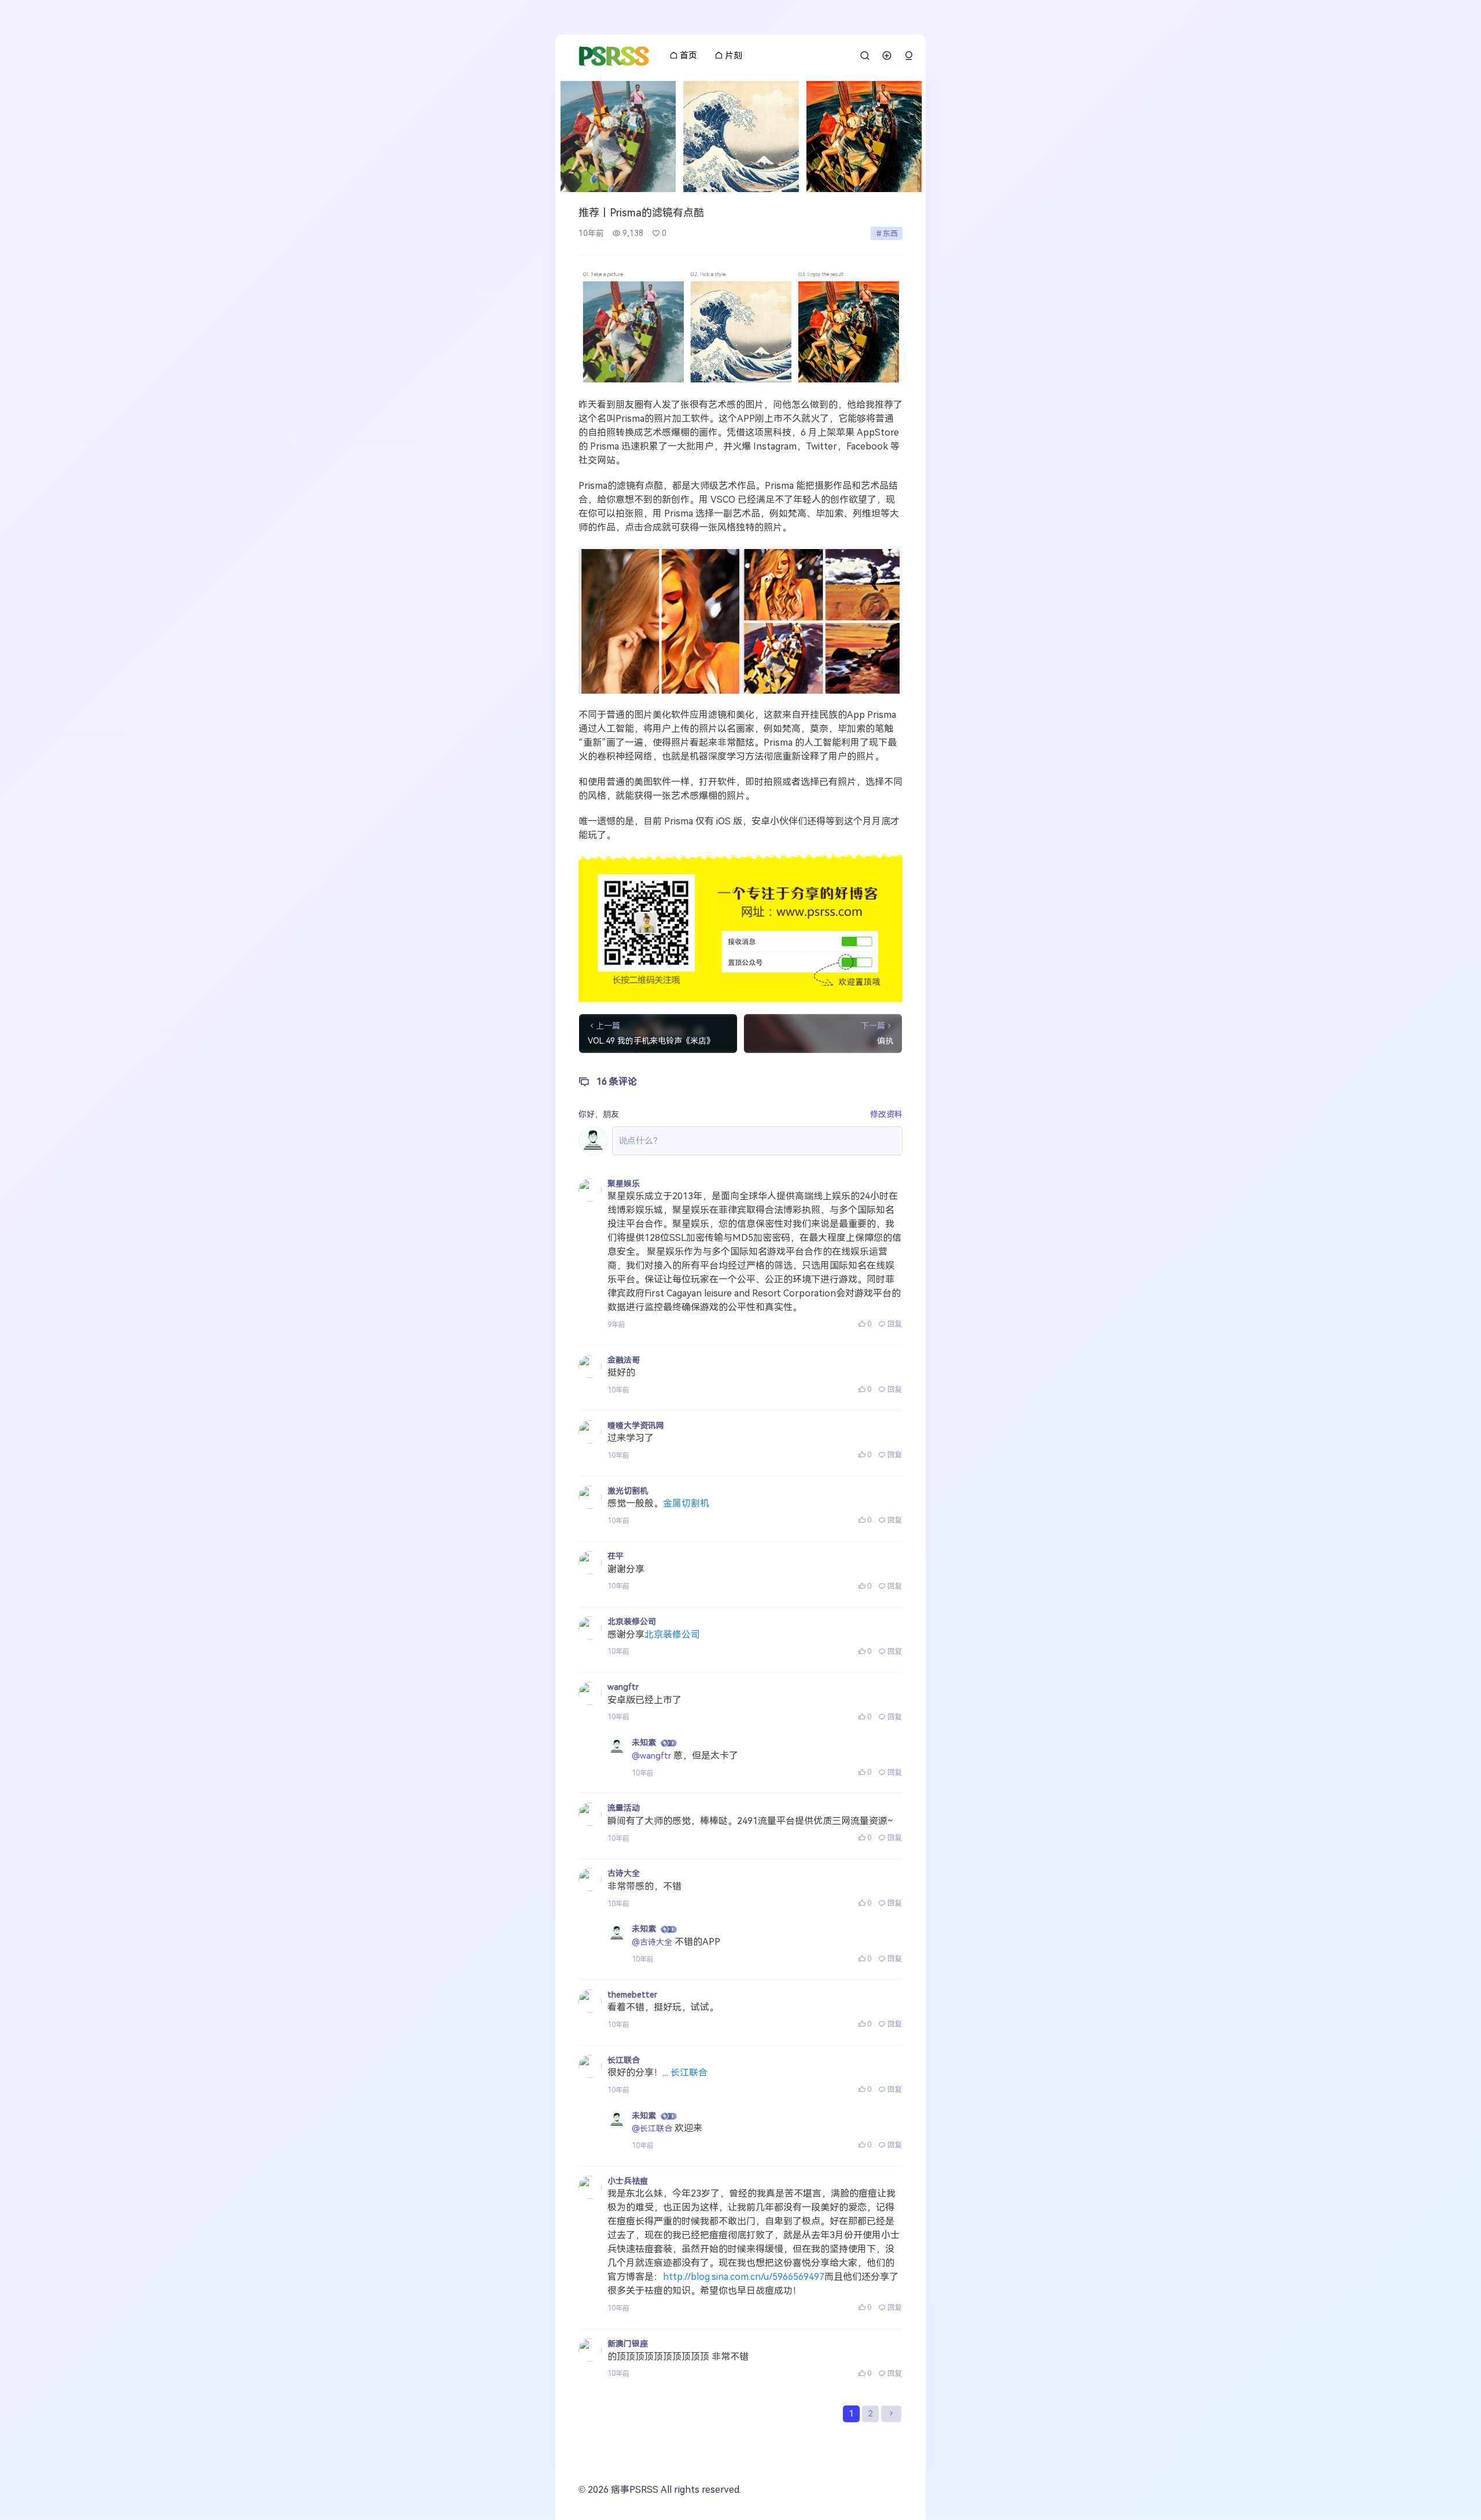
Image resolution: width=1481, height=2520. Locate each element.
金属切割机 (686, 1503)
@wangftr (651, 1756)
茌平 (616, 1556)
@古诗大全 (652, 1942)
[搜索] (865, 56)
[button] (909, 56)
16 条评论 (617, 1082)
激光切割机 (628, 1491)
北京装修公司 (632, 1622)
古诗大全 (624, 1873)
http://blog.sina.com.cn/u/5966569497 (744, 2277)
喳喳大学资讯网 (636, 1425)
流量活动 (624, 1808)
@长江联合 (652, 2128)
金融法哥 (624, 1360)
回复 (895, 1324)
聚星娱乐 (624, 1184)
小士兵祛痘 (628, 2181)
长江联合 (624, 2060)
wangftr (623, 1687)
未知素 (644, 1742)
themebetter (632, 1995)
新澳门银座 (628, 2344)
